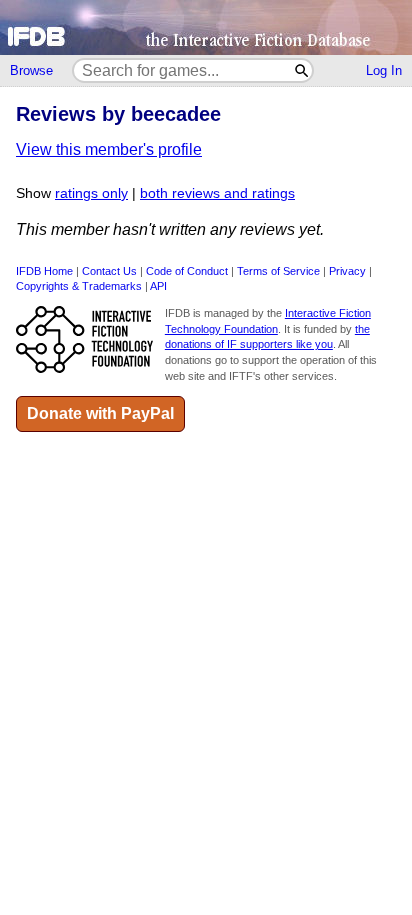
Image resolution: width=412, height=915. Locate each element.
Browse (31, 70)
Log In (384, 70)
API (158, 286)
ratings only (91, 193)
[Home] (206, 27)
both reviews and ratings (217, 193)
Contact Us (109, 271)
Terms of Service (278, 271)
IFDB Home (44, 271)
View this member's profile (109, 149)
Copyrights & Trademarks (79, 286)
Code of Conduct (187, 271)
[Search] (302, 70)
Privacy (347, 271)
